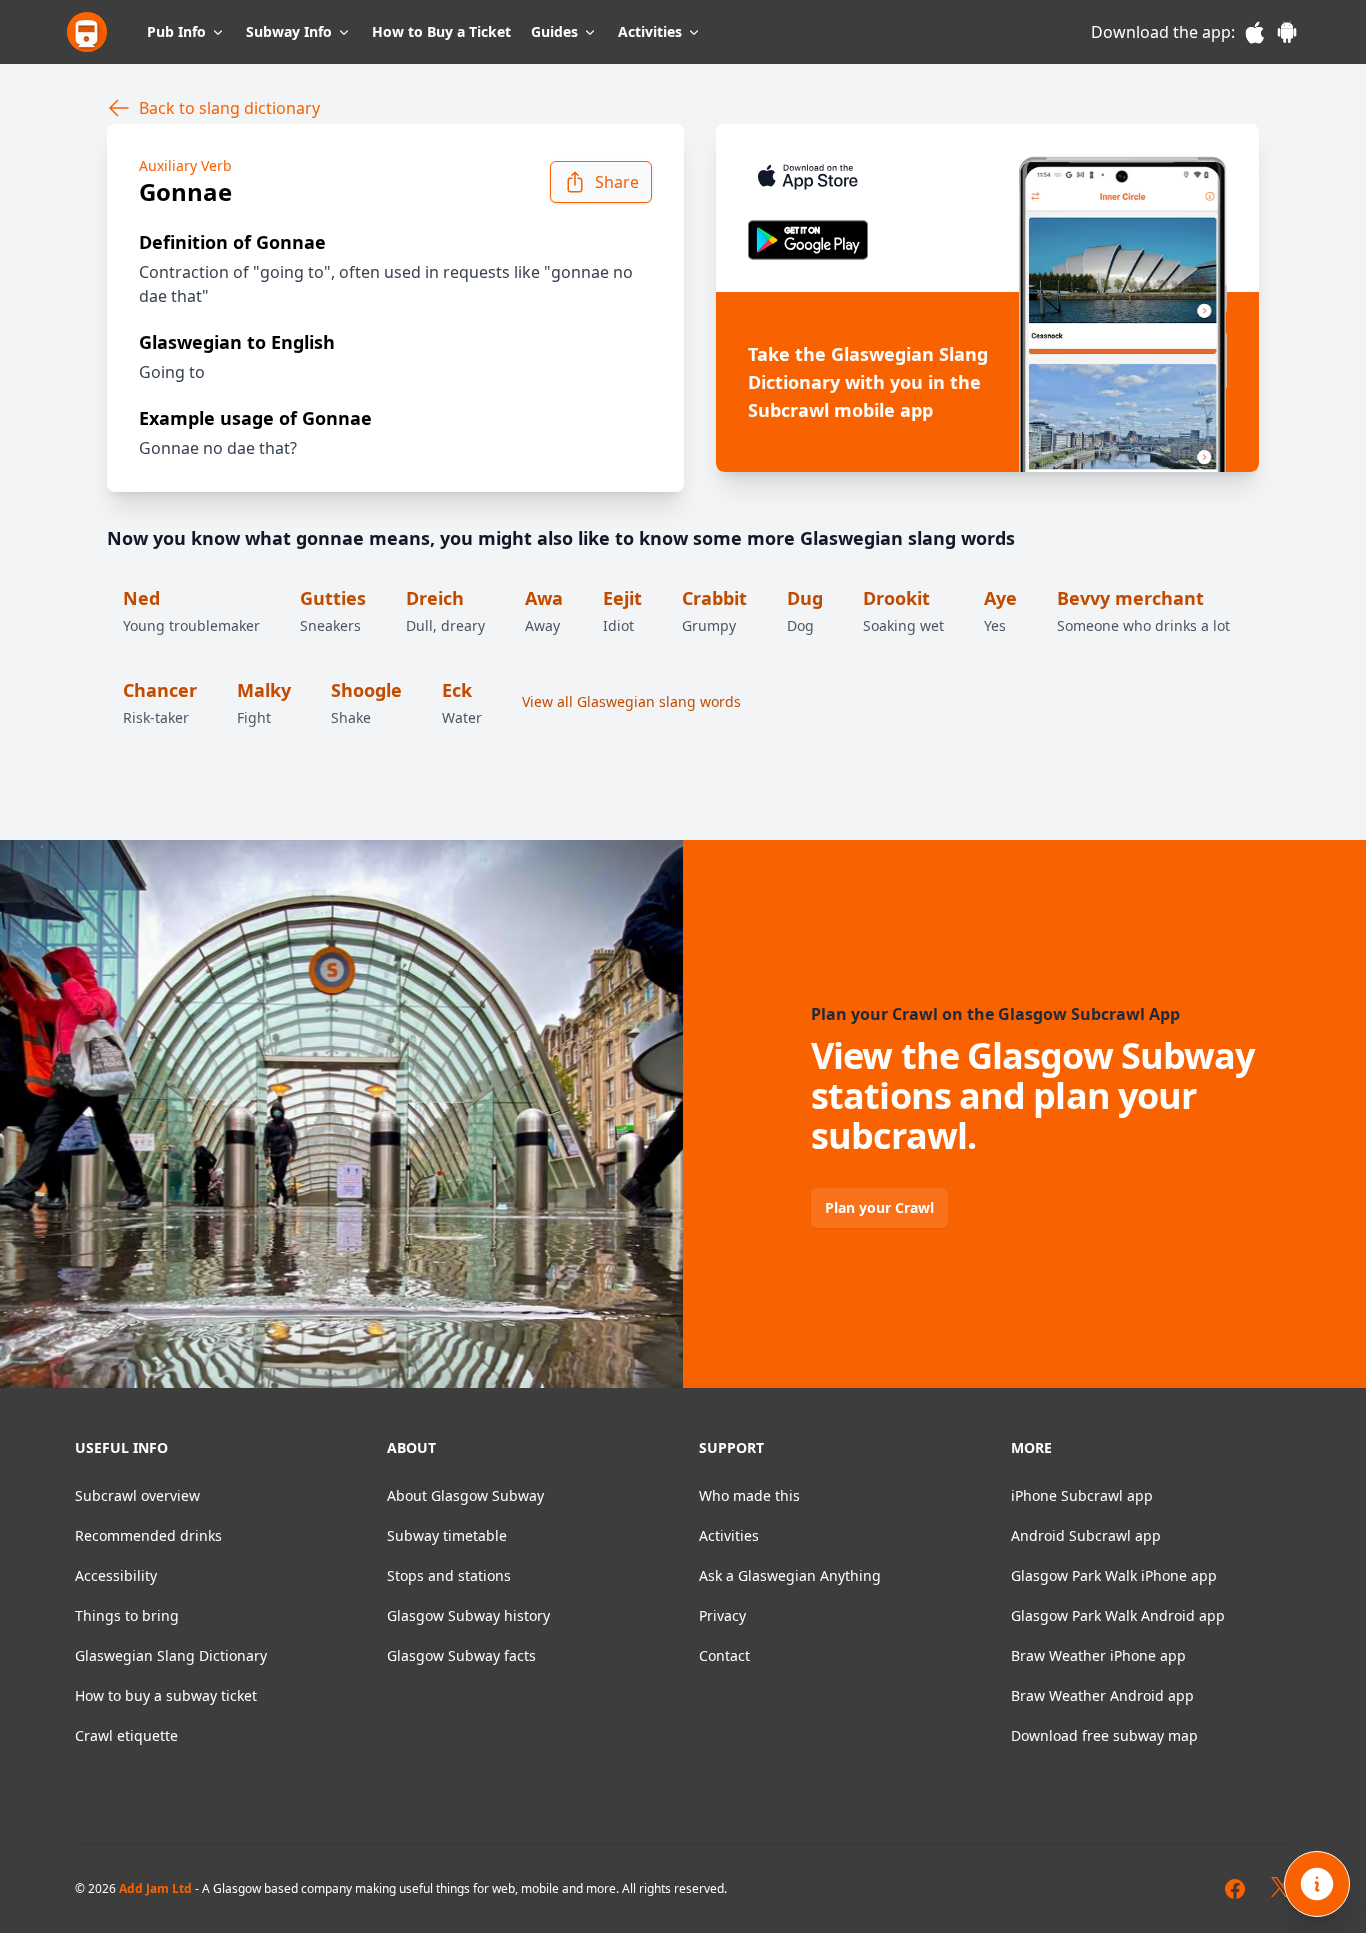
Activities (650, 31)
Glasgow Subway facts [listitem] (461, 1655)
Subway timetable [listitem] (447, 1535)
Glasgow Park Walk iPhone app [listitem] (1114, 1575)
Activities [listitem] (729, 1535)
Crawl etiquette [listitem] (126, 1735)
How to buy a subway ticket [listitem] (166, 1695)
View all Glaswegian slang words (631, 701)
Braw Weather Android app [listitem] (1102, 1695)
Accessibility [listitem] (116, 1575)
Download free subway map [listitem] (1104, 1735)
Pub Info (176, 31)
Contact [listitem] (724, 1655)
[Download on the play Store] (770, 240)
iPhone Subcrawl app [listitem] (1082, 1495)
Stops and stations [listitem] (449, 1575)
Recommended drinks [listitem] (148, 1535)
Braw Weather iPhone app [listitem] (1098, 1655)
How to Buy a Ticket (441, 31)
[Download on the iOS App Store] (770, 176)
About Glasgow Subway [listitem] (465, 1495)
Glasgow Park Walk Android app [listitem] (1118, 1615)
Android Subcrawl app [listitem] (1086, 1535)
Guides (554, 31)
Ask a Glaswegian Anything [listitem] (790, 1575)
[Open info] (1317, 1884)
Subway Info (289, 31)
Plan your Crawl (879, 1207)
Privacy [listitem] (722, 1615)
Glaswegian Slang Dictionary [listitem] (171, 1655)
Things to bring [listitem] (127, 1615)
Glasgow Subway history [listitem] (468, 1615)
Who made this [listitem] (749, 1495)
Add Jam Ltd (155, 1888)
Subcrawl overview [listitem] (137, 1495)
